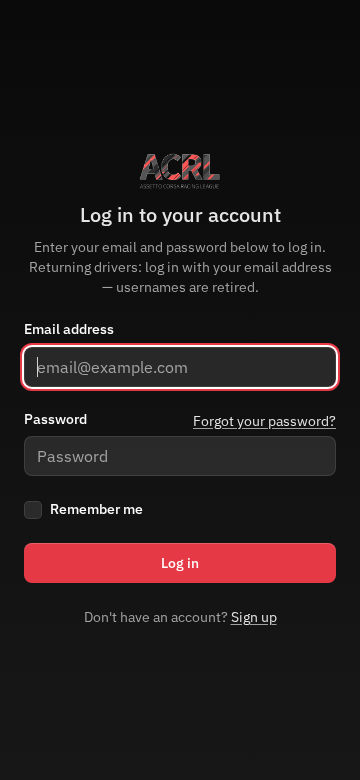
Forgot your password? (264, 421)
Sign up (254, 617)
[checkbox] (33, 510)
